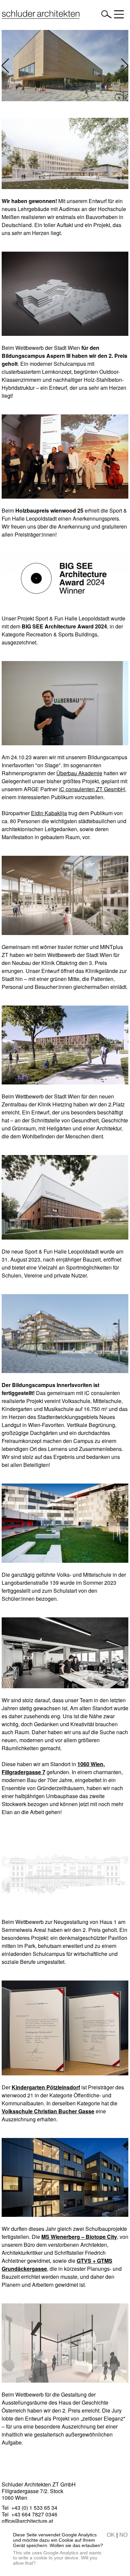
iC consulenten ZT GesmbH (92, 789)
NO (123, 2535)
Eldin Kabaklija (49, 813)
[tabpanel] (65, 66)
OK (111, 2535)
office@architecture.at (27, 2521)
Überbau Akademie (79, 773)
